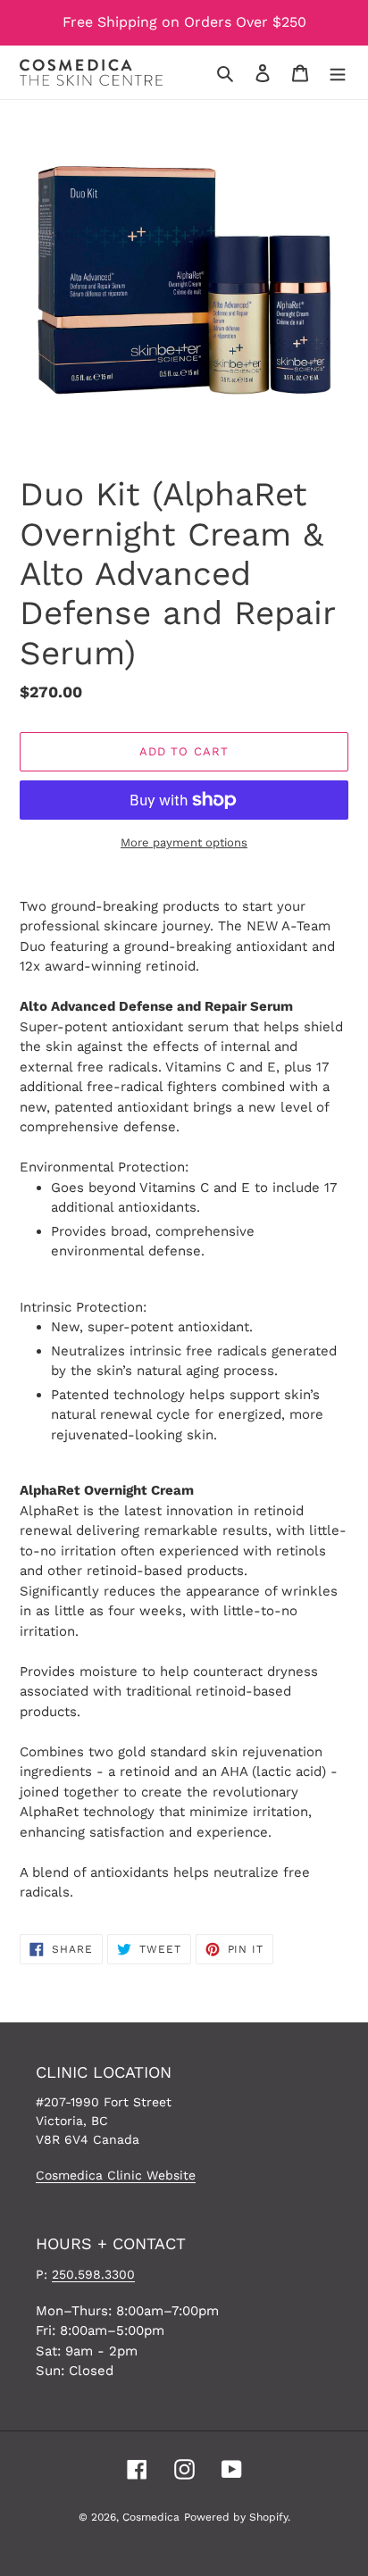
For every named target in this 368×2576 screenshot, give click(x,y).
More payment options (184, 842)
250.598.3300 (93, 2274)
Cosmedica (151, 2517)
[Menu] (338, 73)
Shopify (268, 2517)
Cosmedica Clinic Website (116, 2175)
